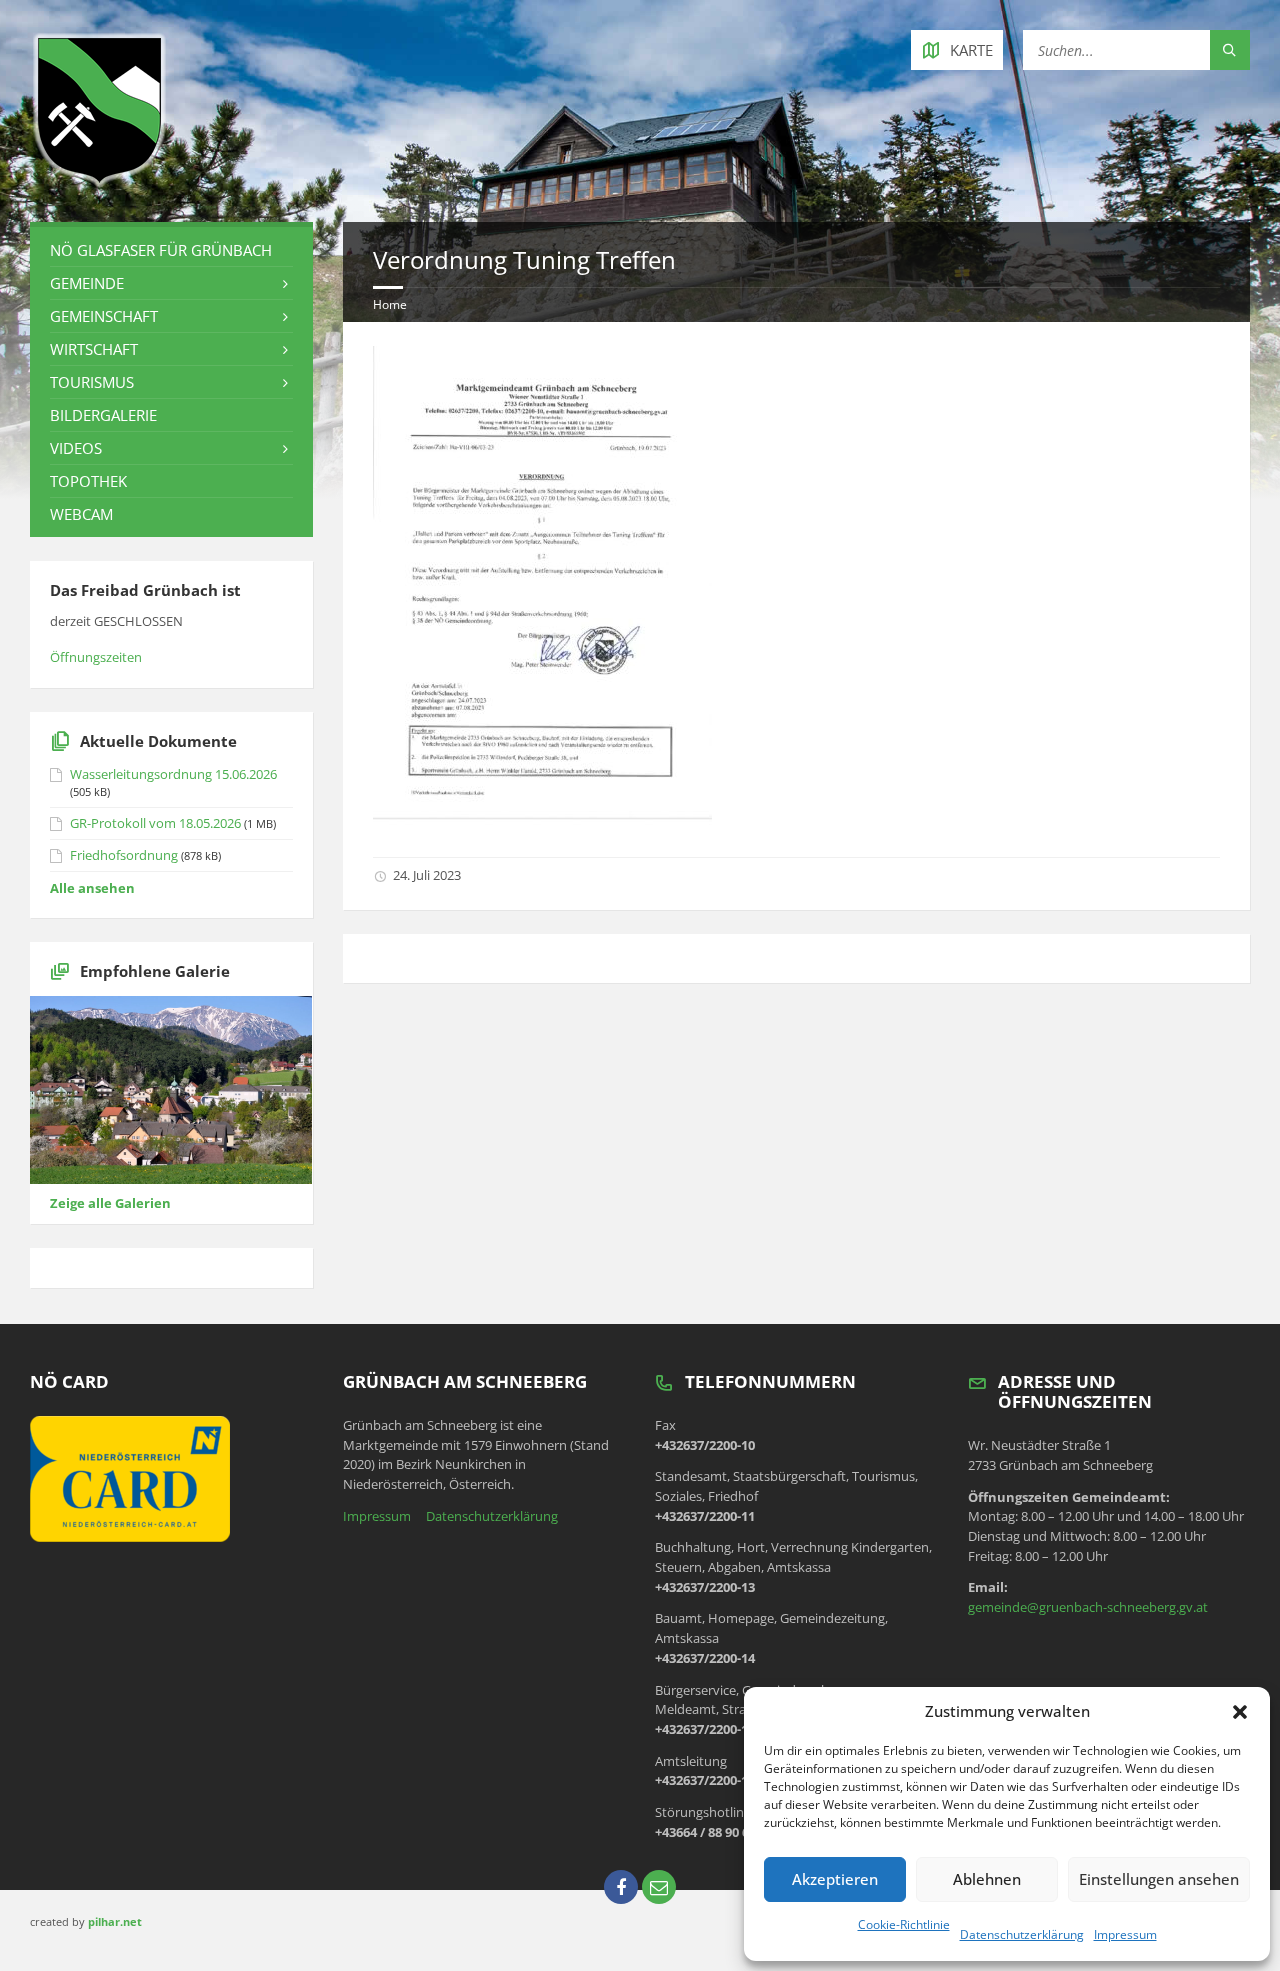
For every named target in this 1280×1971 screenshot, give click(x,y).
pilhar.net (115, 1921)
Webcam (81, 514)
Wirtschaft (94, 349)
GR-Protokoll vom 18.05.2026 (155, 823)
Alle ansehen (92, 888)
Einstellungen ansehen (1159, 1879)
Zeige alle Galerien (110, 1203)
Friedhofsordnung (124, 855)
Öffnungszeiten (96, 657)
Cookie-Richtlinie (904, 1924)
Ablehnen (987, 1879)
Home (390, 304)
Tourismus (92, 382)
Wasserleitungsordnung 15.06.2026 (173, 774)
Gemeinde (87, 283)
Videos (76, 448)
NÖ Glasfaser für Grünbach (161, 250)
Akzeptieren (835, 1879)
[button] (1240, 1712)
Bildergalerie (103, 415)
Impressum (1125, 1934)
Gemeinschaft (104, 316)
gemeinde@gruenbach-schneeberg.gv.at (1088, 1607)
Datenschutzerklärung (1022, 1934)
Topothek (88, 481)
